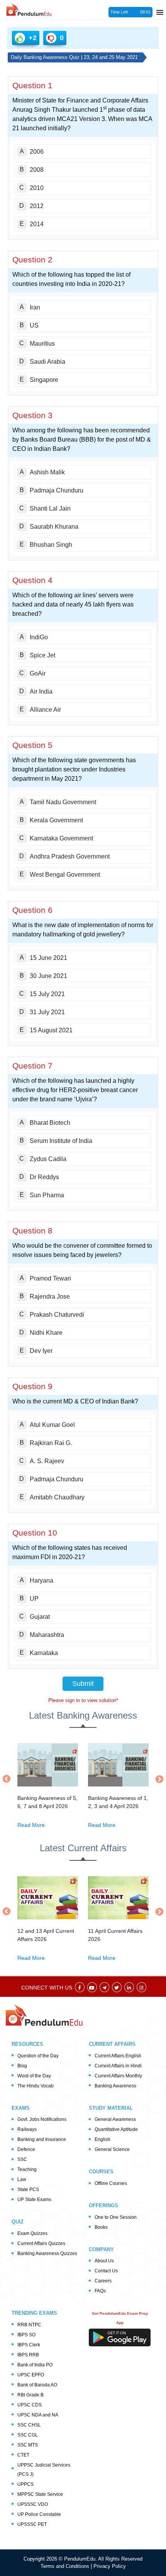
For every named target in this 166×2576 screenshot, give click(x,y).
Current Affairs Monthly (118, 2076)
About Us (104, 2261)
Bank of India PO (35, 2365)
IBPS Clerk (29, 2345)
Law (22, 2179)
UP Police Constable (39, 2514)
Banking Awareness (115, 2086)
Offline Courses (111, 2183)
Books (101, 2227)
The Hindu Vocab (36, 2086)
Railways (27, 2129)
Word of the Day (34, 2076)
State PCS (28, 2190)
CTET (23, 2455)
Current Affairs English (118, 2056)
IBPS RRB (28, 2355)
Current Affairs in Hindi (118, 2066)
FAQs (100, 2291)
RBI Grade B (30, 2395)
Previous (8, 1779)
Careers (103, 2281)
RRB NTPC (29, 2325)
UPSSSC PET (32, 2524)
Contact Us (106, 2271)
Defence (26, 2149)
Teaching (27, 2169)
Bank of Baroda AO (37, 2385)
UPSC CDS (30, 2405)
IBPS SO (26, 2335)
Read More (31, 1825)
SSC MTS (28, 2445)
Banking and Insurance (42, 2139)
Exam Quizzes (32, 2233)
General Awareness (115, 2119)
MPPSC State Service (40, 2494)
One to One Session (116, 2217)
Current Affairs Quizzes (41, 2243)
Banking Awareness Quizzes (47, 2253)
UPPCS (25, 2484)
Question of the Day (38, 2056)
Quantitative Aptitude (116, 2129)
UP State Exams (34, 2200)
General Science (112, 2149)
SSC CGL (28, 2435)
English (102, 2139)
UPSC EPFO (31, 2375)
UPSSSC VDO (33, 2504)
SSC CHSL (29, 2425)
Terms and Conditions (66, 2566)
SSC (22, 2159)
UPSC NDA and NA (38, 2415)
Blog (22, 2066)
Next (158, 1779)
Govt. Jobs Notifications (42, 2119)
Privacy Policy (110, 2566)
